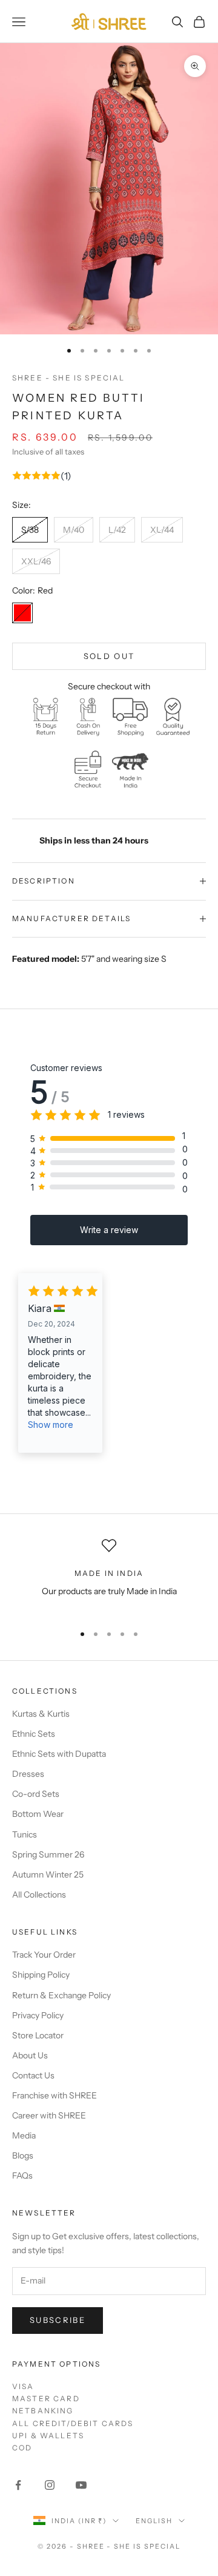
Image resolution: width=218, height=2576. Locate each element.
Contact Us (33, 2075)
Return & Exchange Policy (61, 1995)
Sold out (109, 656)
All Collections (39, 1895)
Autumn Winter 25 (48, 1875)
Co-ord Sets (36, 1794)
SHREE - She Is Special (69, 378)
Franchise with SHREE (54, 2095)
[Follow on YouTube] (81, 2485)
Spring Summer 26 (48, 1854)
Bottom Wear (38, 1814)
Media (24, 2135)
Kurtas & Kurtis (41, 1714)
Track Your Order (44, 1955)
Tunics (25, 1834)
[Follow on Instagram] (50, 2485)
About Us (30, 2055)
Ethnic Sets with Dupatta (59, 1754)
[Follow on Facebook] (18, 2485)
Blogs (23, 2155)
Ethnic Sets (34, 1734)
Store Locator (38, 2035)
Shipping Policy (41, 1975)
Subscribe (58, 2320)
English (154, 2521)
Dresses (28, 1774)
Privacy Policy (38, 2015)
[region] (109, 1576)
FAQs (22, 2175)
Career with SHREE (49, 2115)
